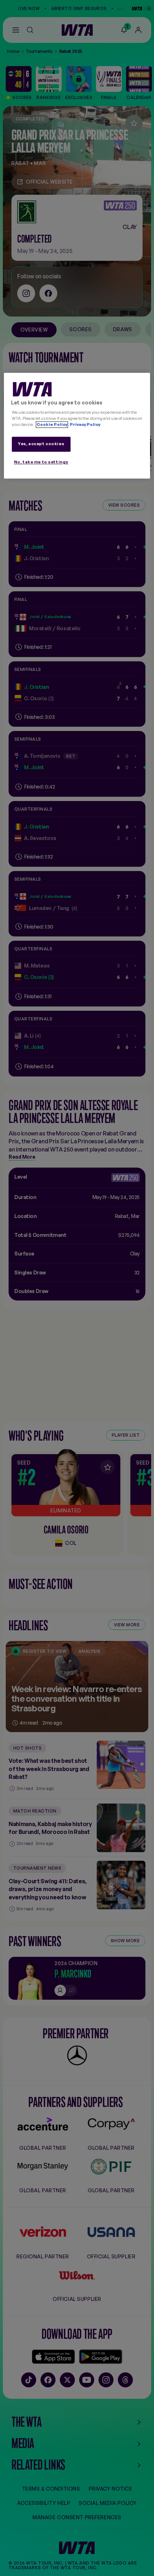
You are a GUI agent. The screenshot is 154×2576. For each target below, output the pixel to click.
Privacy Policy (85, 425)
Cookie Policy (52, 425)
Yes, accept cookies (41, 444)
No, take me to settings (41, 462)
